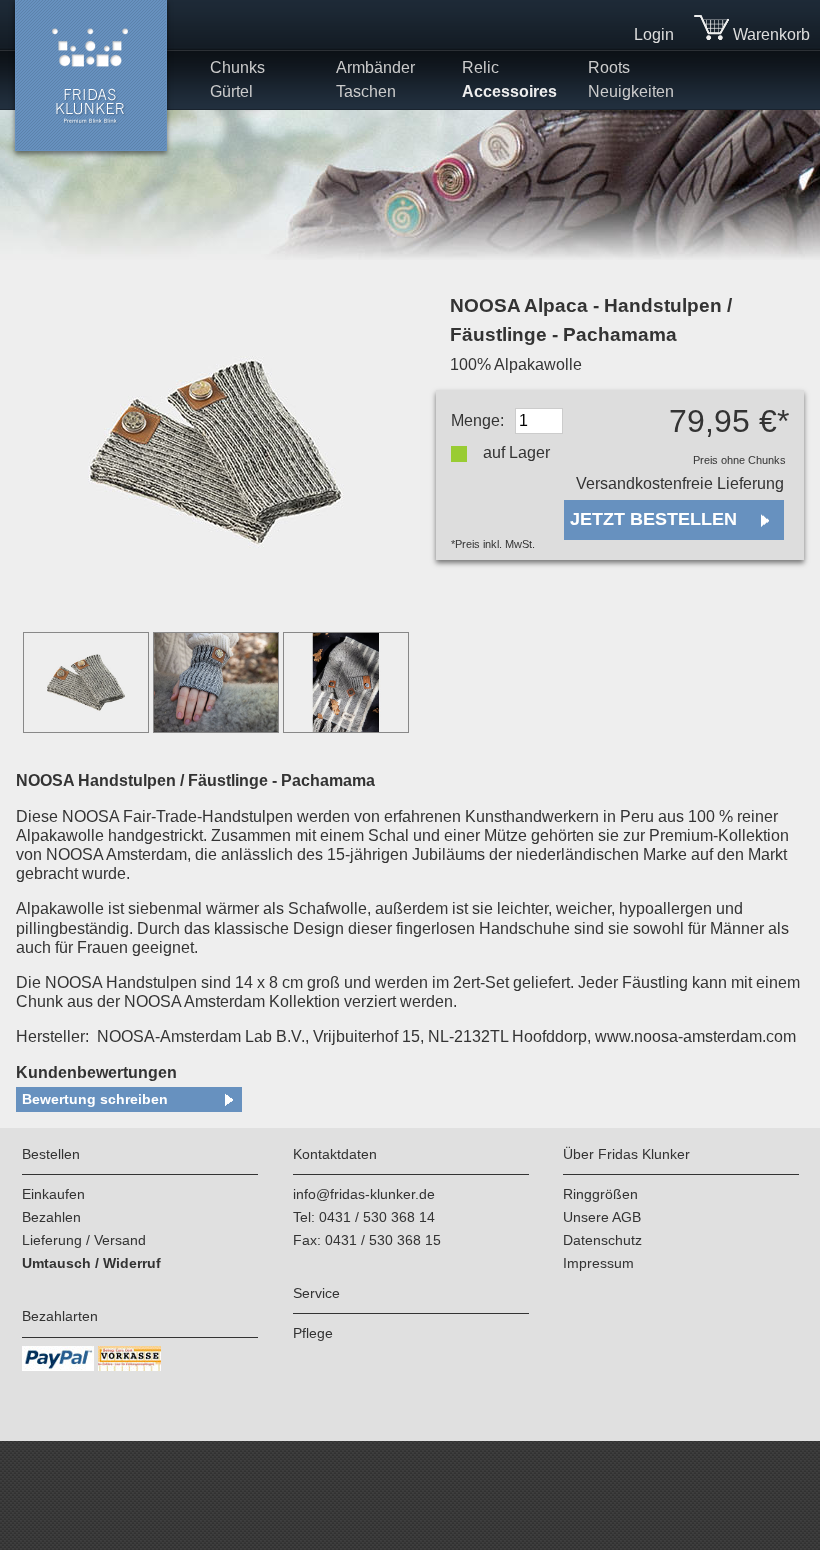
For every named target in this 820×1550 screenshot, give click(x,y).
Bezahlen (51, 1217)
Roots (609, 67)
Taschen (366, 91)
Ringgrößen (600, 1194)
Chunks (237, 67)
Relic (480, 67)
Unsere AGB (602, 1217)
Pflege (313, 1333)
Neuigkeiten (631, 91)
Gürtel (231, 91)
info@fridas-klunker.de (364, 1194)
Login (654, 34)
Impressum (598, 1263)
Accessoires (509, 91)
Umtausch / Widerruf (91, 1263)
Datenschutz (602, 1240)
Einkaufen (53, 1194)
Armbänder (375, 67)
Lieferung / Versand (84, 1240)
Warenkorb (769, 34)
